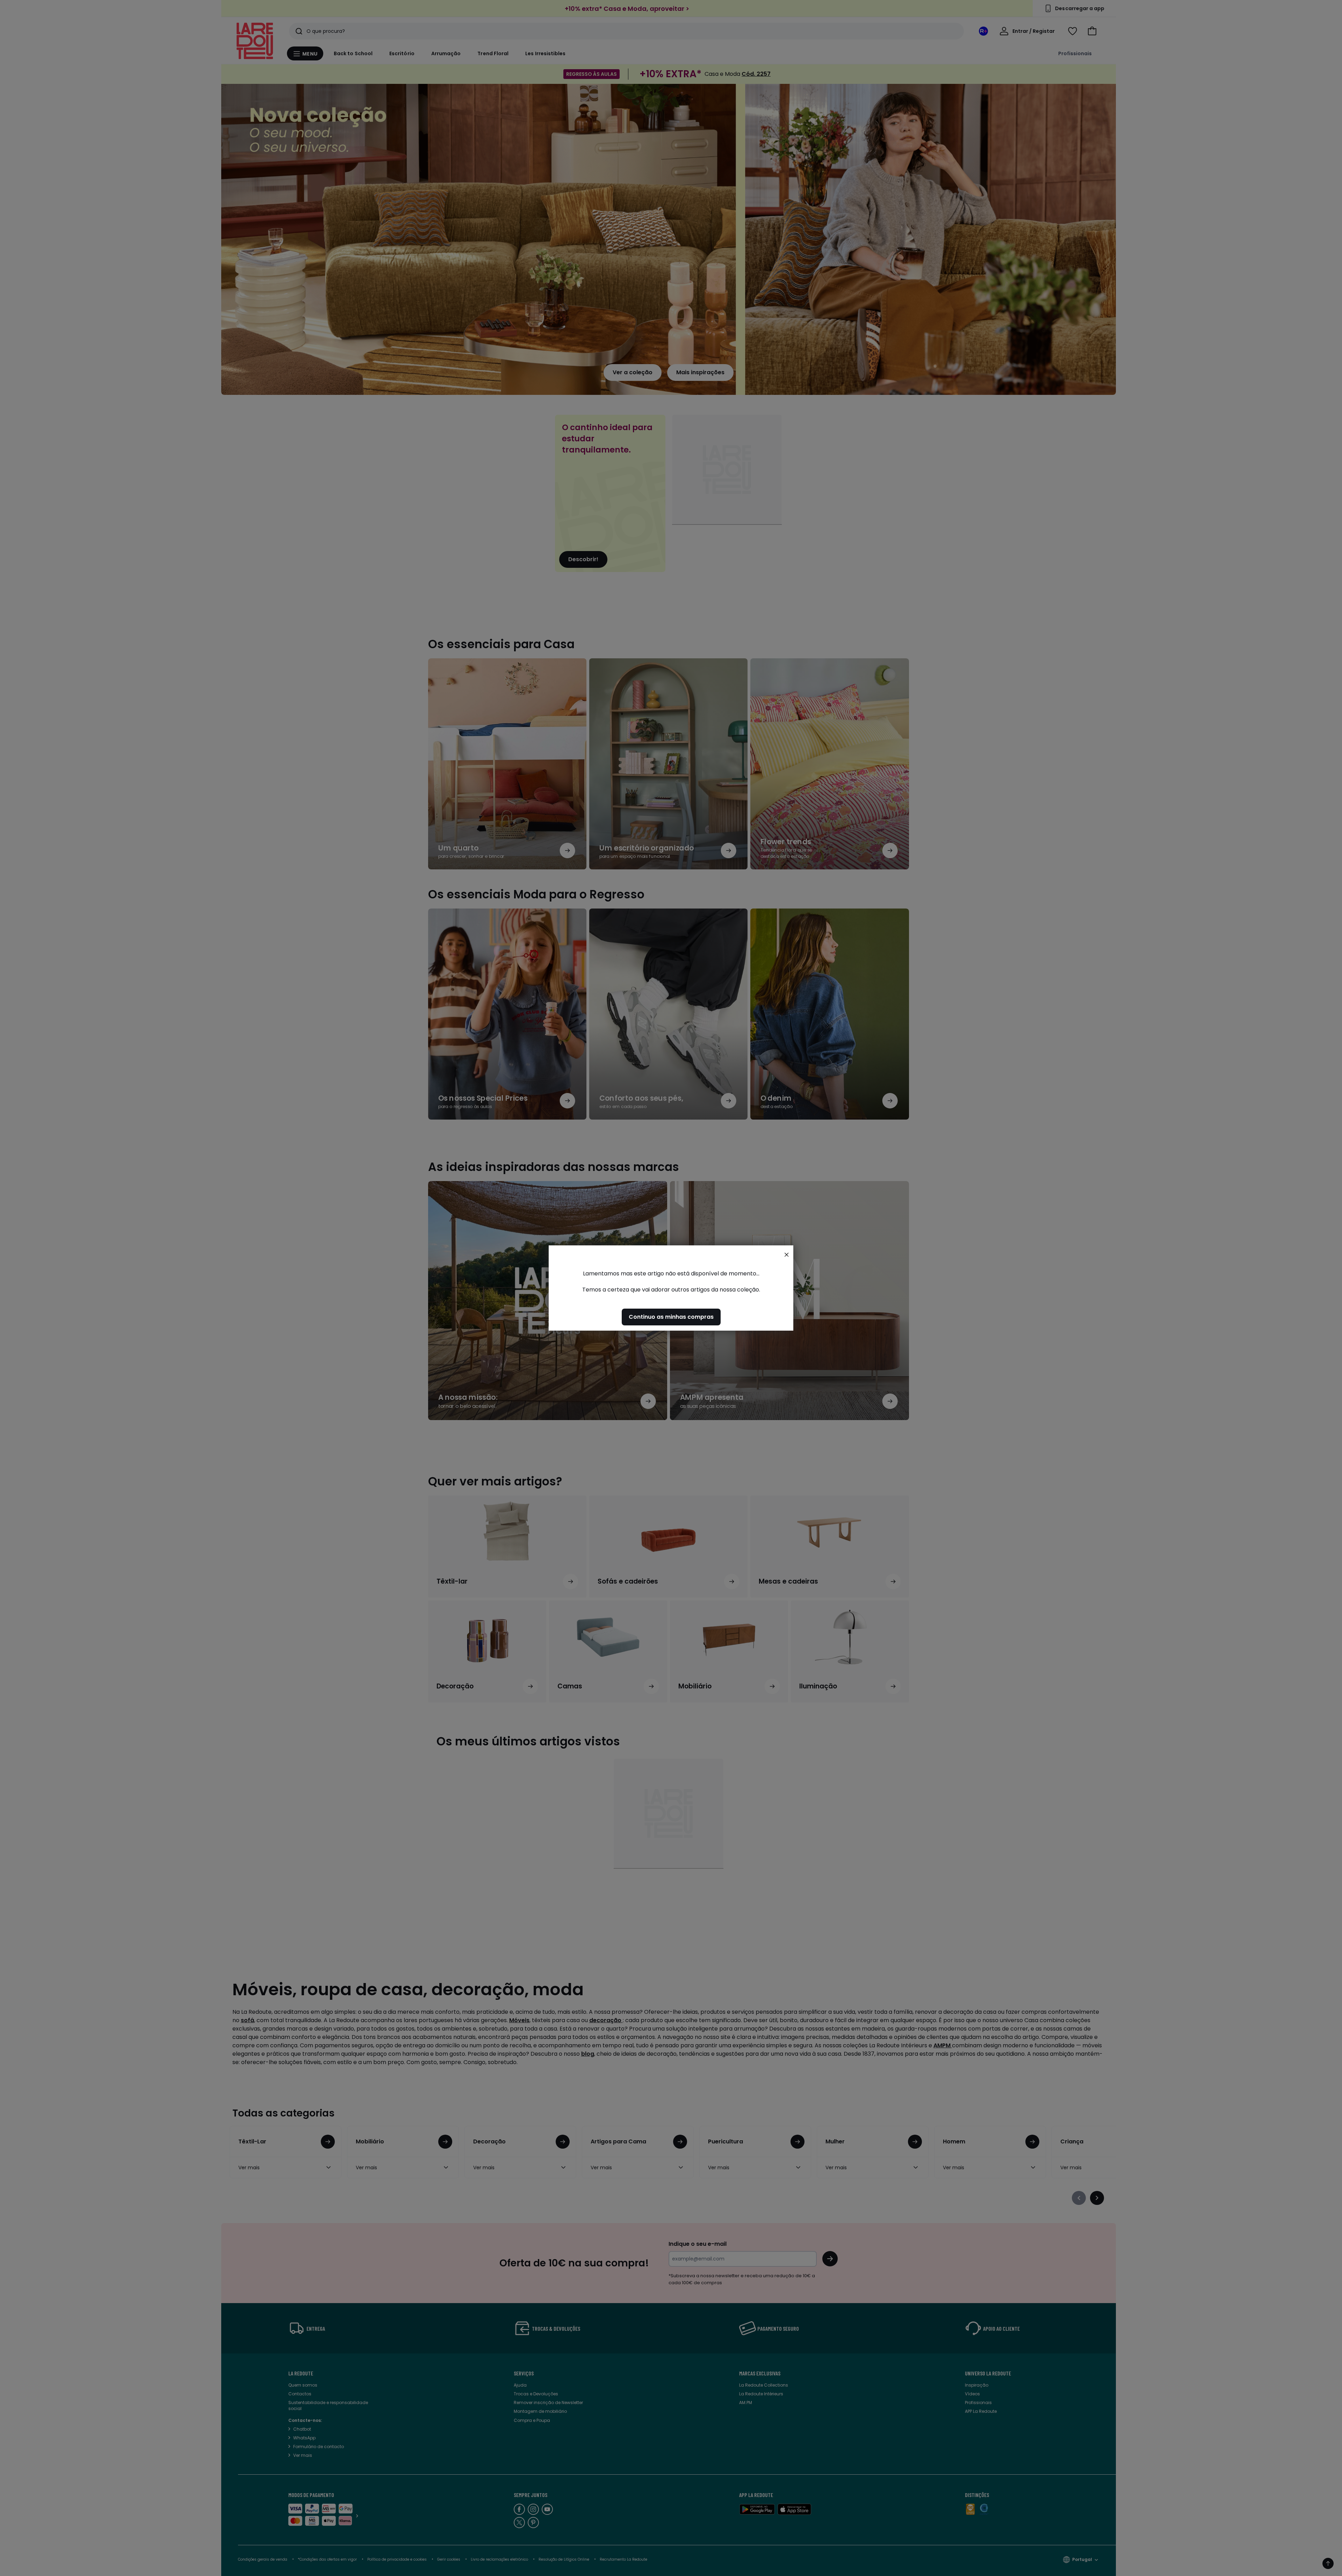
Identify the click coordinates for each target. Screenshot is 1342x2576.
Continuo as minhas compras (671, 1317)
